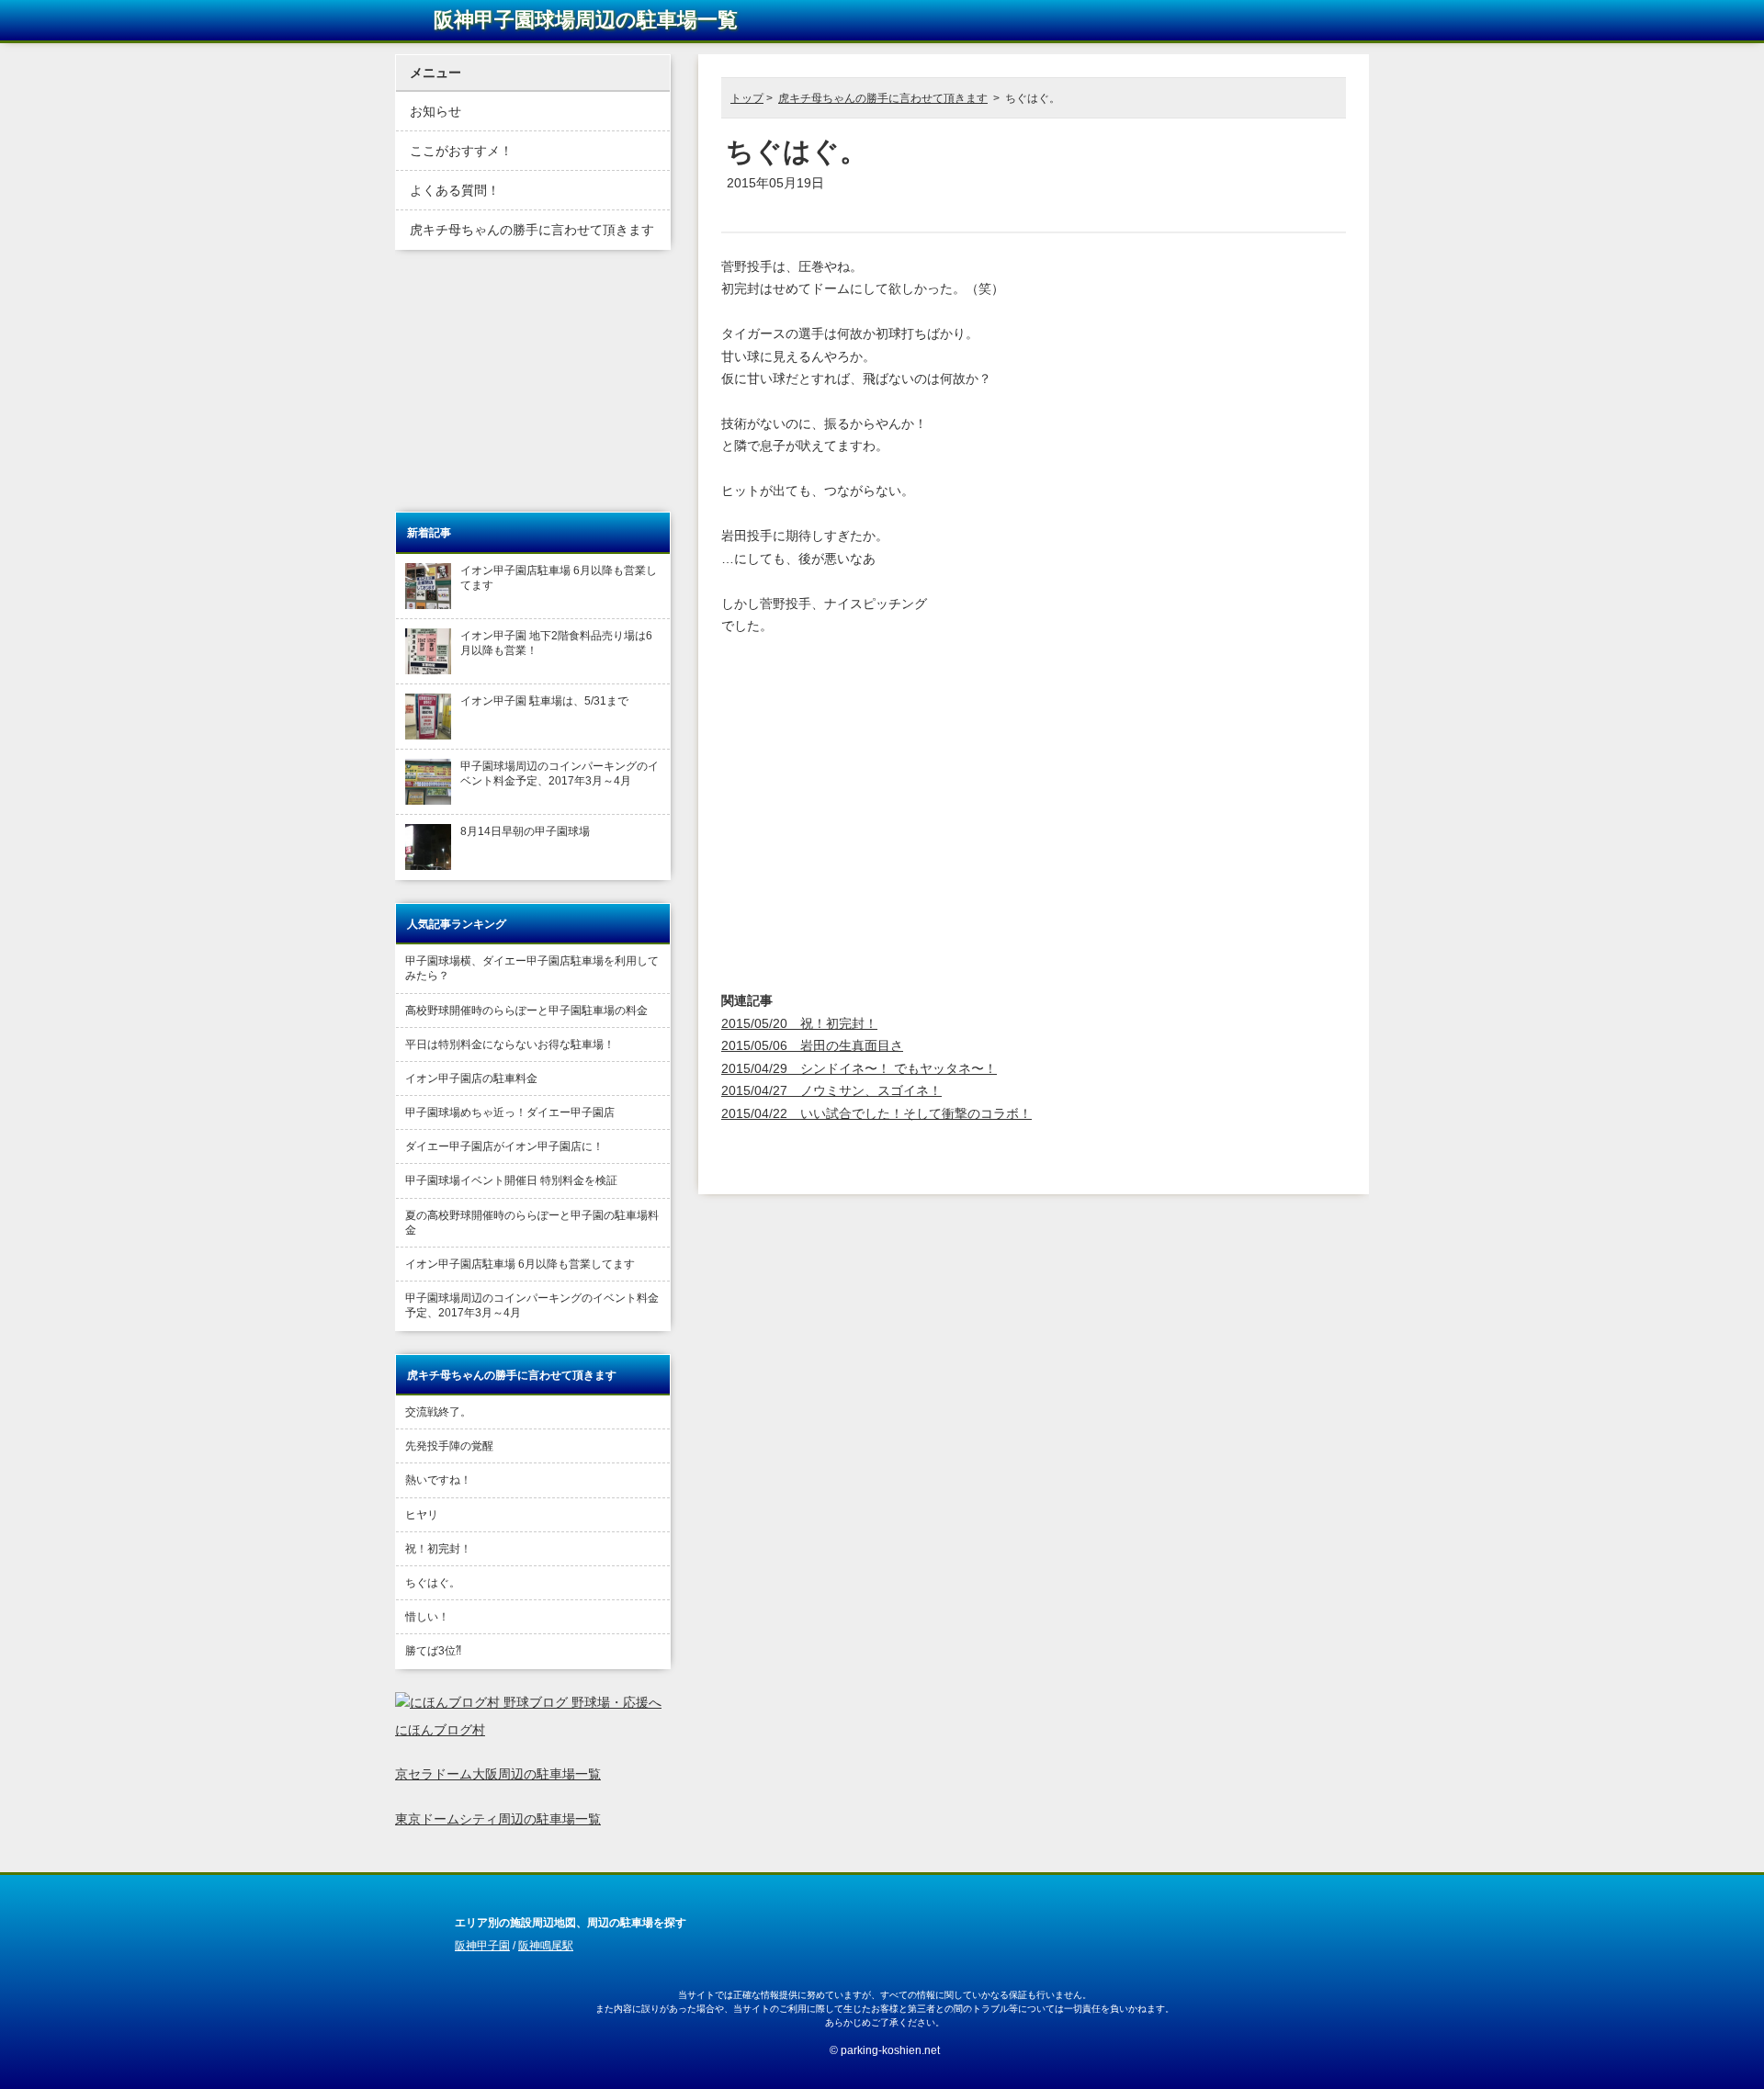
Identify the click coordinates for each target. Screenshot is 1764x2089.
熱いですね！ (438, 1480)
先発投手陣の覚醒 (449, 1446)
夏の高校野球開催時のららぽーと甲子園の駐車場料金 (532, 1223)
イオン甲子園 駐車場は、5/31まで (544, 701)
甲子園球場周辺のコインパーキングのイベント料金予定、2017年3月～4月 (560, 773)
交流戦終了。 (438, 1412)
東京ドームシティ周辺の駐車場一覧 (498, 1819)
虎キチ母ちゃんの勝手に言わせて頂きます (883, 98)
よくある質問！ (455, 191)
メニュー (435, 73)
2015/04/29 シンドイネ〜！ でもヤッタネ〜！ (859, 1069)
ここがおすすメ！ (461, 151)
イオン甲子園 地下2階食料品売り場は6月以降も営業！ (556, 643)
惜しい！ (427, 1617)
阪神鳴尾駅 (546, 1946)
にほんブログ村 (440, 1730)
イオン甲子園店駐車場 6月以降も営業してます (559, 578)
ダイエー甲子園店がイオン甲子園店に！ (504, 1146)
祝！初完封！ (438, 1549)
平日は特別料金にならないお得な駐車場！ (510, 1044)
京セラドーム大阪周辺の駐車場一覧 (498, 1774)
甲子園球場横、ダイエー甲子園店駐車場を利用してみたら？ (532, 968)
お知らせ (435, 112)
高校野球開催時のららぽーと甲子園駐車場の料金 (526, 1011)
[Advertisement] (942, 203)
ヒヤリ (422, 1515)
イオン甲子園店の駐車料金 (471, 1078)
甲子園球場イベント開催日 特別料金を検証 (511, 1180)
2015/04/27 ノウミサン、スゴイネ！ (831, 1091)
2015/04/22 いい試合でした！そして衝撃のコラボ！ (876, 1114)
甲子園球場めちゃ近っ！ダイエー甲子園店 (510, 1112)
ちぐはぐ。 (433, 1583)
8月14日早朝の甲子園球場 (525, 831)
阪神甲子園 (482, 1946)
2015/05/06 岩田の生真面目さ (812, 1046)
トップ (747, 98)
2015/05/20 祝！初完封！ (799, 1024)
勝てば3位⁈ (433, 1651)
